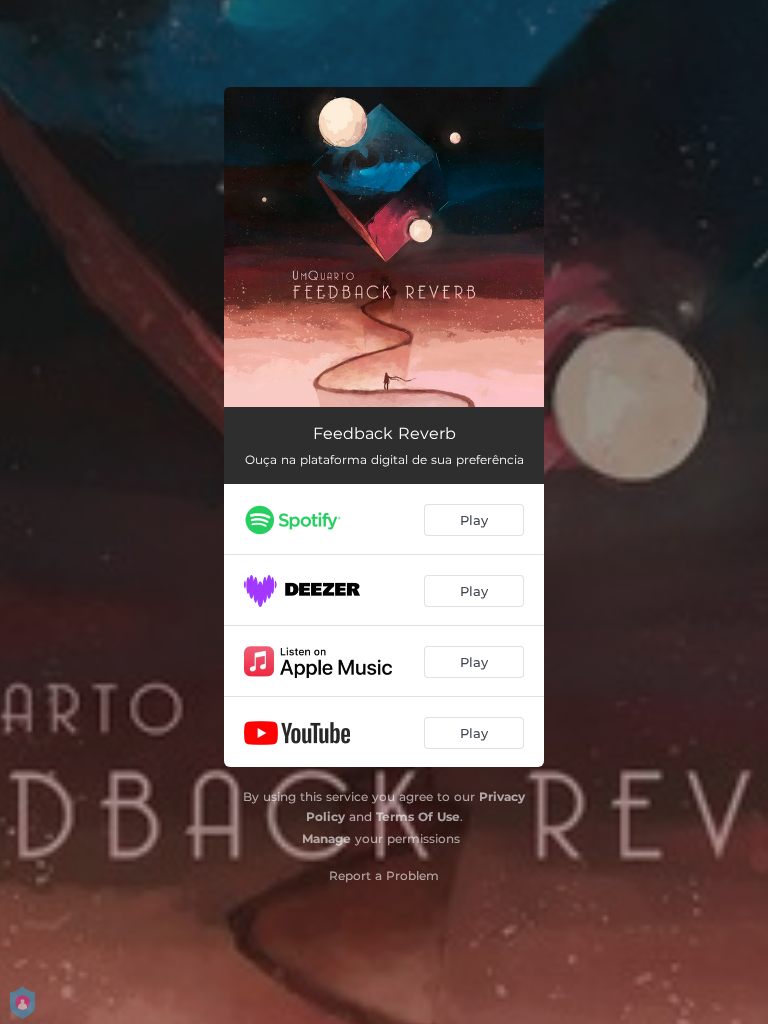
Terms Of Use (418, 816)
